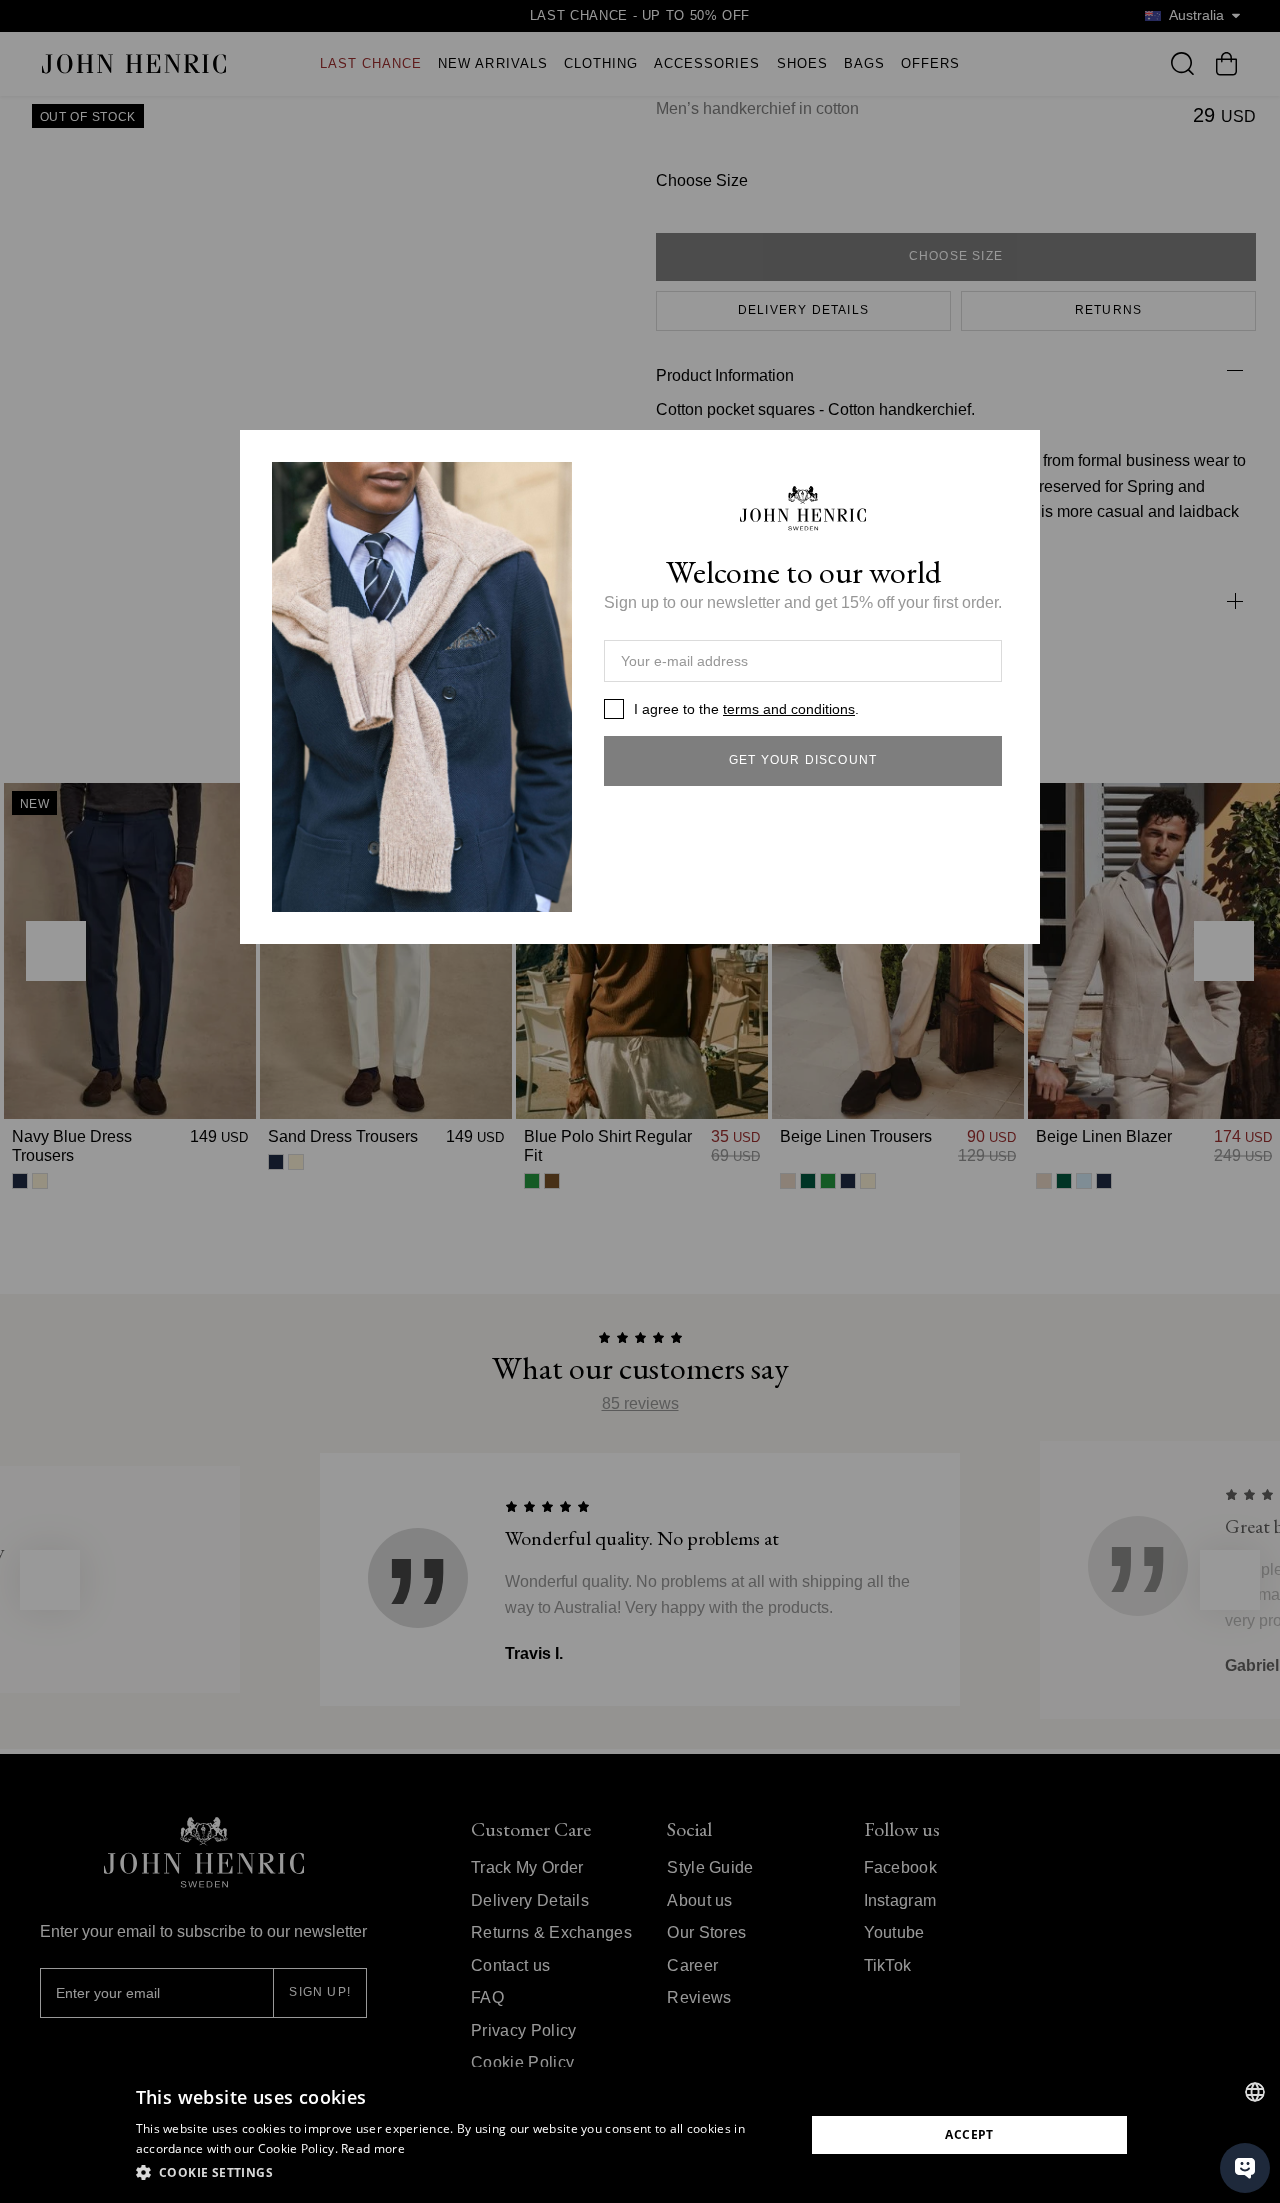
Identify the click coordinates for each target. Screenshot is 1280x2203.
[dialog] (640, 2135)
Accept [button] (969, 2134)
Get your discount (803, 760)
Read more (373, 2148)
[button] (460, 2173)
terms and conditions (789, 709)
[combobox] (1255, 2092)
